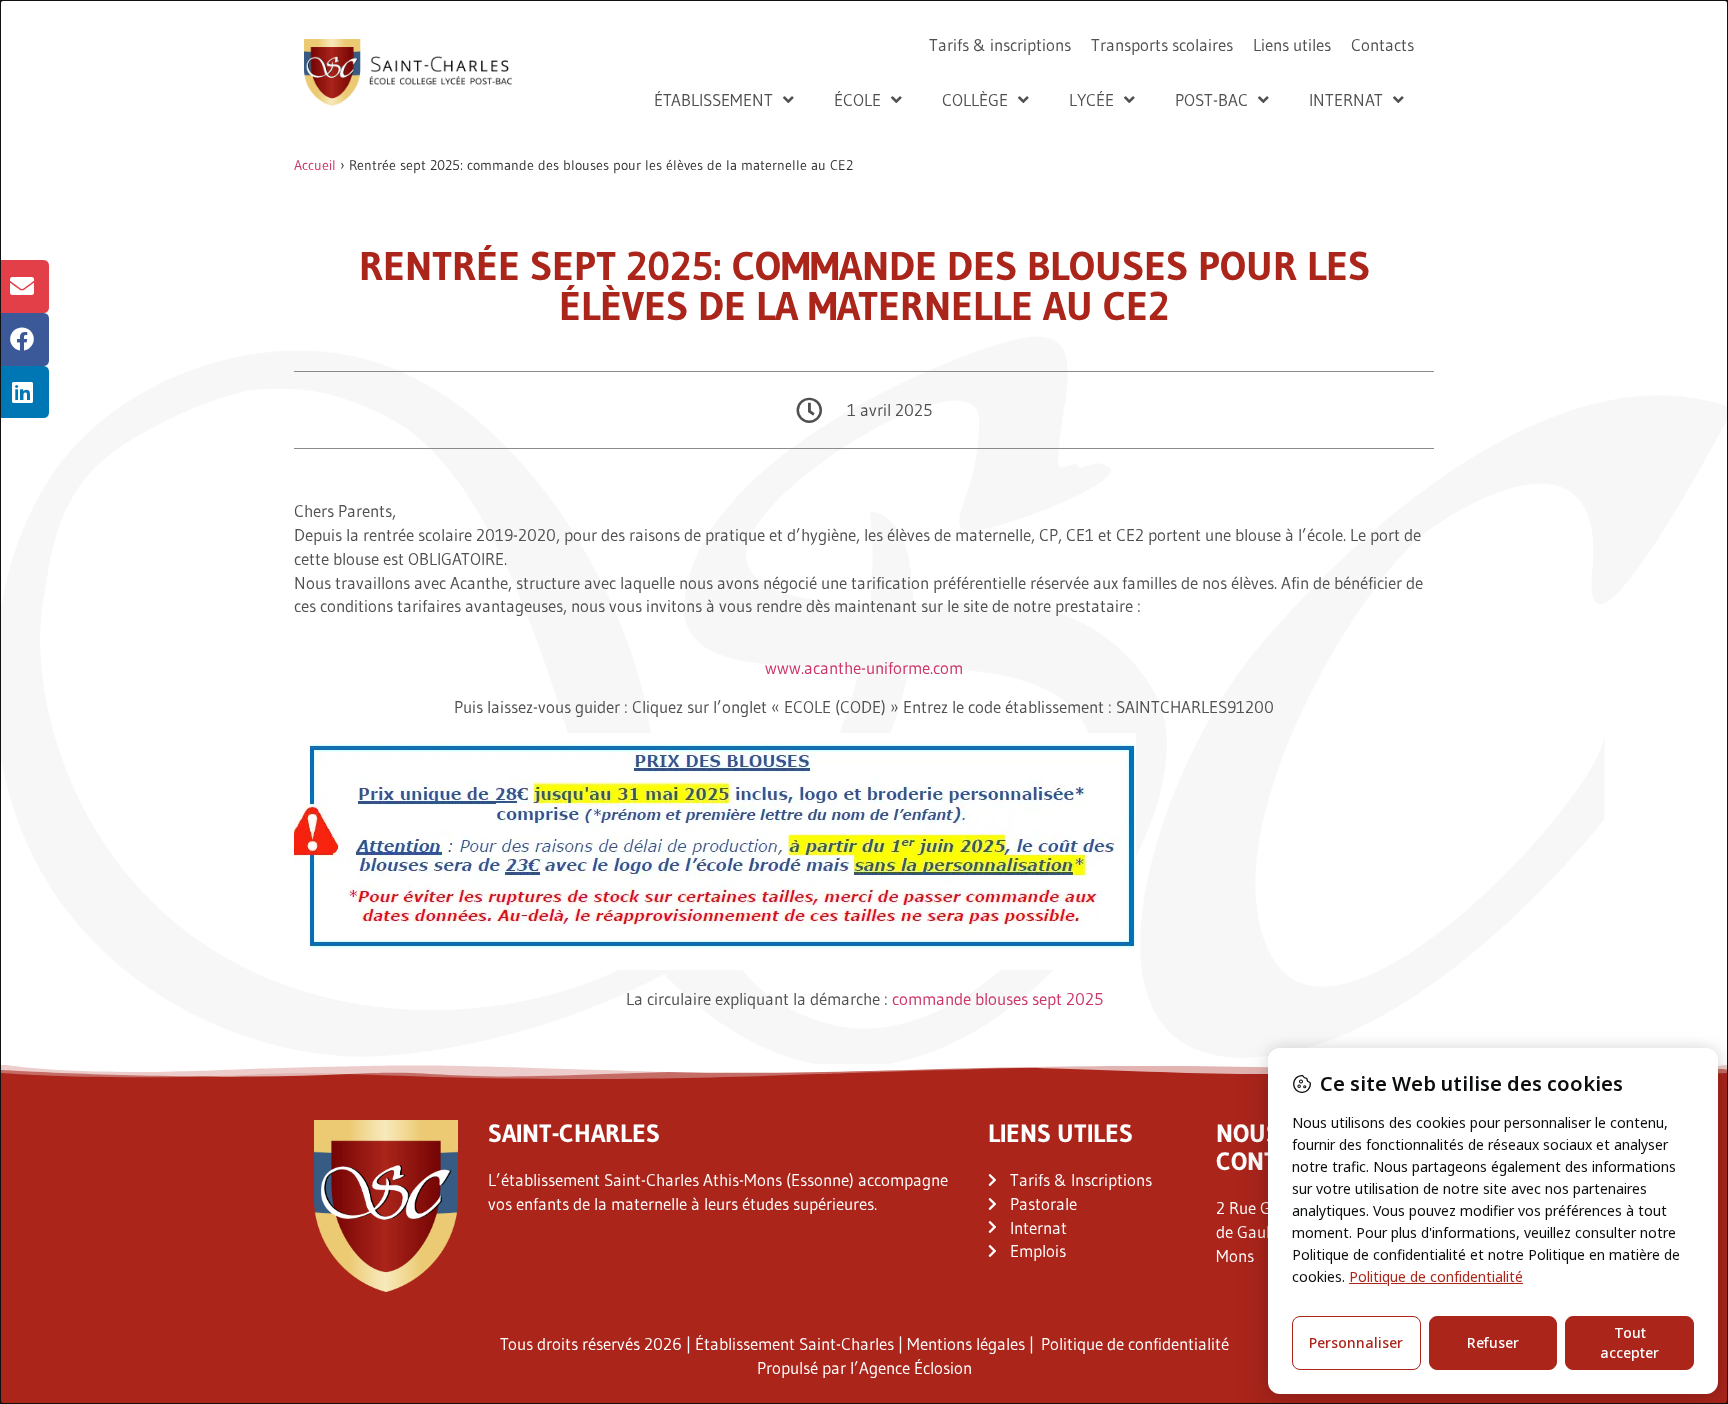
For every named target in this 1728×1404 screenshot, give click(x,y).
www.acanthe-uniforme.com (864, 667)
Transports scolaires (1162, 44)
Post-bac (1211, 99)
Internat (1346, 99)
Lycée (1091, 99)
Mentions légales (966, 1343)
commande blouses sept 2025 (997, 998)
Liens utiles (1292, 44)
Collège (975, 99)
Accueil (315, 165)
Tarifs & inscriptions (1000, 44)
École (857, 99)
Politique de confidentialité (1135, 1343)
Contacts (1382, 44)
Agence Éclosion (915, 1367)
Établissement (713, 99)
